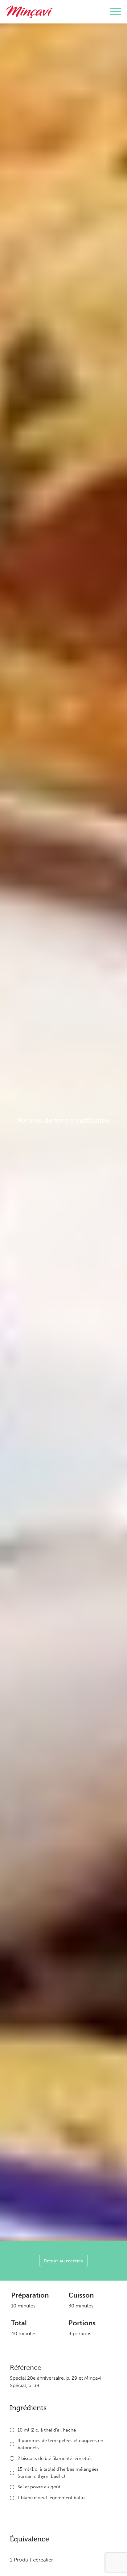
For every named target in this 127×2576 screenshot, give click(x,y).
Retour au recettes (63, 2261)
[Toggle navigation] (115, 12)
